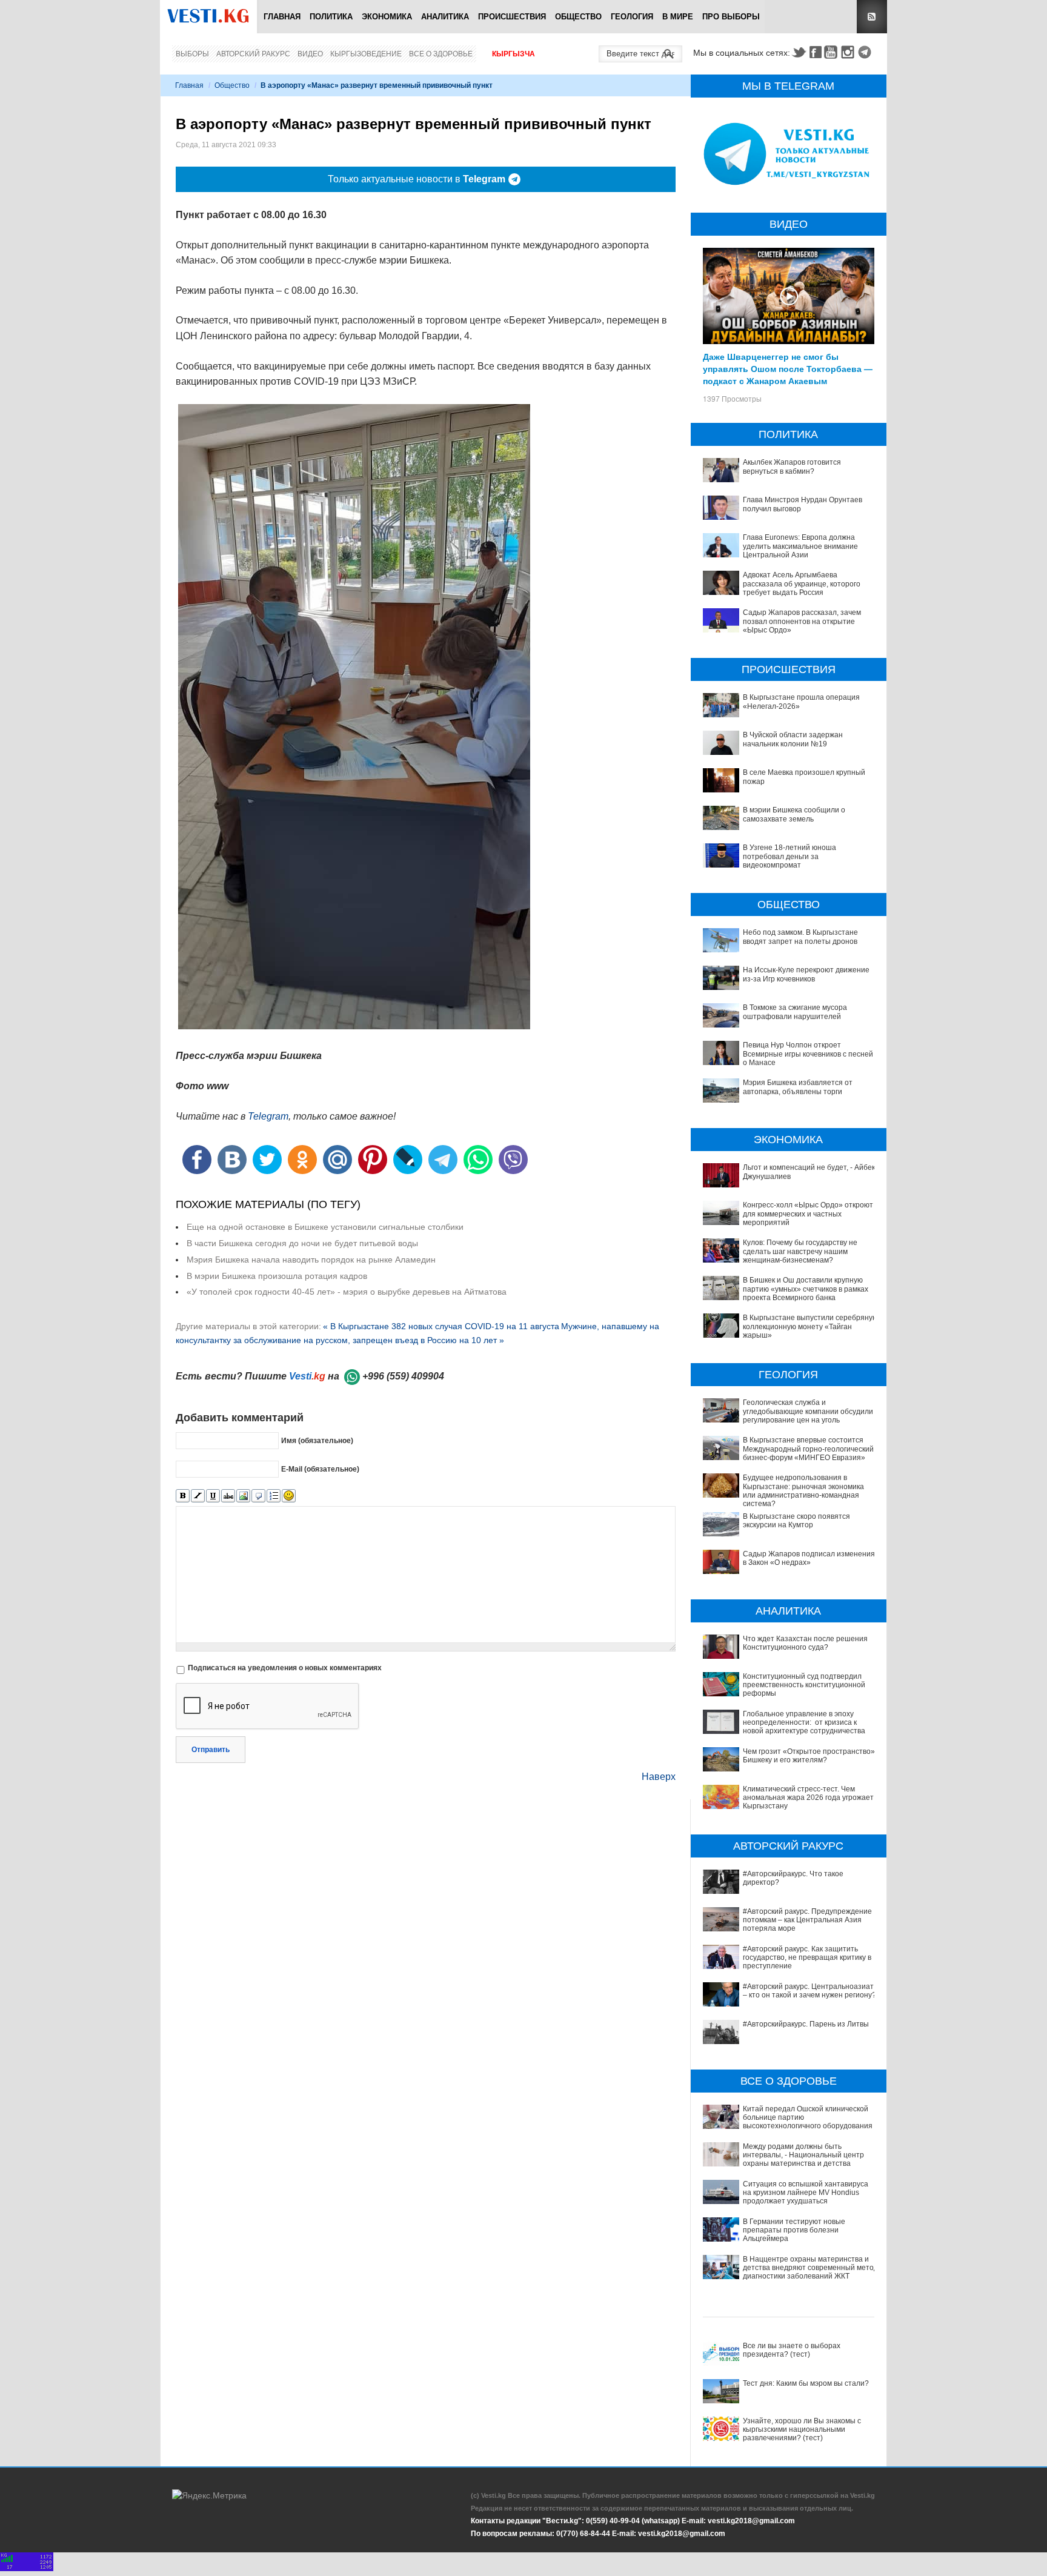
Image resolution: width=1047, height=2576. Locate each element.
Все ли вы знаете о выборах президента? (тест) (792, 2350)
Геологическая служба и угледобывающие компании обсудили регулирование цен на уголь (808, 1411)
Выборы (192, 54)
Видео (310, 54)
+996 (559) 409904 (403, 1376)
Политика (331, 17)
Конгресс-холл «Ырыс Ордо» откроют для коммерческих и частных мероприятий (808, 1214)
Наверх (659, 1777)
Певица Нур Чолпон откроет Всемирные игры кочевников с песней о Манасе (808, 1054)
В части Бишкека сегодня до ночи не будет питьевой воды (302, 1243)
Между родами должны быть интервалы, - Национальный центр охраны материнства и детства (803, 2155)
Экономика (387, 17)
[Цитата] (258, 1496)
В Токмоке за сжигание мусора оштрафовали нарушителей (795, 1012)
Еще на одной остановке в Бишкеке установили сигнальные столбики (325, 1227)
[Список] (274, 1496)
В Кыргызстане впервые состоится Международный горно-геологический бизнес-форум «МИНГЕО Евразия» (808, 1449)
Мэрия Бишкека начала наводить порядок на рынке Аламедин (311, 1260)
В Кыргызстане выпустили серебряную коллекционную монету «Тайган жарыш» (810, 1326)
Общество (578, 17)
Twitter (799, 52)
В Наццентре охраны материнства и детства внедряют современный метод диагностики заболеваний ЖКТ (810, 2268)
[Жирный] (183, 1496)
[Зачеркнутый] (228, 1496)
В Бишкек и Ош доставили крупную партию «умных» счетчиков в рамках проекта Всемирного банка (806, 1289)
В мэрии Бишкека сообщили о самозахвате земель (794, 814)
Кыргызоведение (366, 54)
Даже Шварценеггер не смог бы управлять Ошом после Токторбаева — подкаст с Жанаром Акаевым (788, 368)
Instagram (849, 52)
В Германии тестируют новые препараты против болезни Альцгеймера (794, 2230)
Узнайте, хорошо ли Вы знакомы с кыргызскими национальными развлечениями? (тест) (802, 2430)
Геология (632, 17)
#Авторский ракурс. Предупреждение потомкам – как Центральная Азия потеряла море (807, 1920)
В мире (678, 17)
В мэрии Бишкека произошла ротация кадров (277, 1276)
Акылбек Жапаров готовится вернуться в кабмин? (792, 466)
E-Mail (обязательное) (320, 1469)
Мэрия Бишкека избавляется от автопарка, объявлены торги (798, 1087)
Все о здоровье (441, 54)
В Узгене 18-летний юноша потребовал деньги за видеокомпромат (789, 856)
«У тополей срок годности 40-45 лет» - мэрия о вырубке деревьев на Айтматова (347, 1292)
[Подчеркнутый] (213, 1496)
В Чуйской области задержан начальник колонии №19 (793, 739)
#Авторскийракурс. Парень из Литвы (806, 2024)
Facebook (816, 52)
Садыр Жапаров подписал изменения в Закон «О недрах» (809, 1558)
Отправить (211, 1750)
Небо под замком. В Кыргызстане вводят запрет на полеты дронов (800, 937)
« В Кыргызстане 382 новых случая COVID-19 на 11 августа (441, 1326)
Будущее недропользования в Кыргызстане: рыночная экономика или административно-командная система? (803, 1491)
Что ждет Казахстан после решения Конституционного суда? (805, 1643)
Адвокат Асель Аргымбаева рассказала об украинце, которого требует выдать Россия (802, 584)
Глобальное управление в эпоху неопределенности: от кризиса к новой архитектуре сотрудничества (804, 1723)
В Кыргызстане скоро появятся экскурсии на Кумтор (796, 1521)
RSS (872, 17)
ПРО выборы (731, 17)
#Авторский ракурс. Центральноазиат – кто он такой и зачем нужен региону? (809, 1991)
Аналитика (445, 17)
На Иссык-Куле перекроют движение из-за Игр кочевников (806, 974)
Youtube (833, 52)
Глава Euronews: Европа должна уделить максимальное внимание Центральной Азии (800, 546)
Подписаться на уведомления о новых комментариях (285, 1668)
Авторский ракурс (253, 54)
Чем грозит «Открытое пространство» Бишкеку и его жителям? (809, 1756)
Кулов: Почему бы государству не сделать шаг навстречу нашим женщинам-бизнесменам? (800, 1251)
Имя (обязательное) (317, 1441)
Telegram (866, 52)
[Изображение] (243, 1496)
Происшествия (512, 17)
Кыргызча (514, 54)
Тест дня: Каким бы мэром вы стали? (806, 2383)
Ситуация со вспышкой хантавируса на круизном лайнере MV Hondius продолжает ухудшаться (806, 2193)
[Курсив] (198, 1496)
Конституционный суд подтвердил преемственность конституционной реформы (804, 1685)
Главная (282, 17)
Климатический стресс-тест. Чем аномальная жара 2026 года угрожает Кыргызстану (808, 1798)
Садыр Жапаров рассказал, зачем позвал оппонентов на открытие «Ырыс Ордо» (802, 621)
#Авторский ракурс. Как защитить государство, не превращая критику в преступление (807, 1958)
